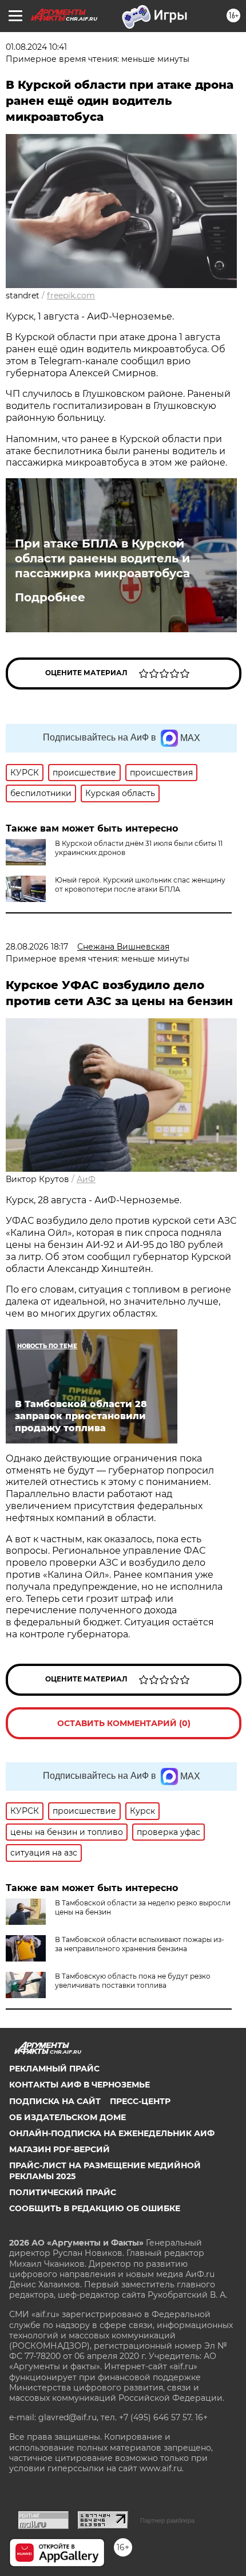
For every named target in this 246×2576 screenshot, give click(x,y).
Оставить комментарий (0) (124, 1723)
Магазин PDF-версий (59, 2149)
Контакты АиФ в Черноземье (80, 2085)
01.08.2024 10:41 (36, 47)
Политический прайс (63, 2192)
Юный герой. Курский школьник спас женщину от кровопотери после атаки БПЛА (140, 885)
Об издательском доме (68, 2117)
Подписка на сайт (55, 2101)
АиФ (86, 1179)
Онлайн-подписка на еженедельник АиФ (112, 2133)
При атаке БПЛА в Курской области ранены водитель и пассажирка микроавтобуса (102, 558)
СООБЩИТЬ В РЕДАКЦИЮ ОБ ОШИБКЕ (95, 2208)
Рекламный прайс (54, 2069)
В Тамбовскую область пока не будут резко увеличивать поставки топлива (133, 1981)
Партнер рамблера (167, 2520)
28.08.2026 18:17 (37, 947)
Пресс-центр (140, 2101)
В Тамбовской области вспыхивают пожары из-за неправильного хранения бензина (140, 1944)
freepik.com (71, 296)
